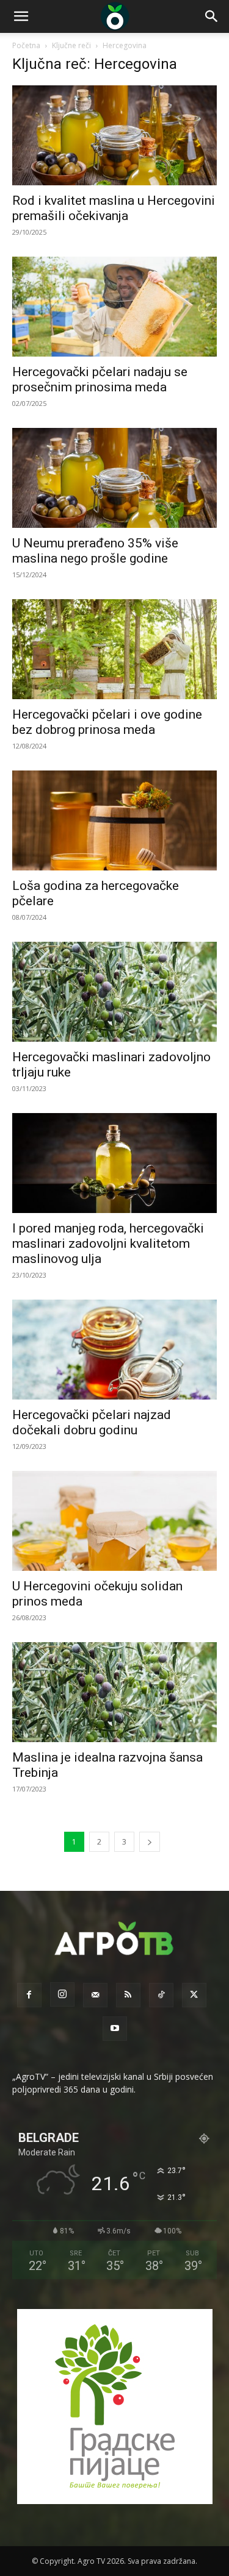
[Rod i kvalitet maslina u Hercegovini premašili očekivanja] (114, 135)
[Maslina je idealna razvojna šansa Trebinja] (114, 1692)
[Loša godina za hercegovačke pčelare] (114, 820)
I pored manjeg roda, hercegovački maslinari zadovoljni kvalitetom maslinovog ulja (108, 1244)
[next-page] (150, 1842)
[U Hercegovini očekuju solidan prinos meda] (114, 1521)
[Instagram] (62, 1994)
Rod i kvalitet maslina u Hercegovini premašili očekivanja (114, 208)
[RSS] (128, 1995)
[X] (194, 1995)
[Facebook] (29, 1995)
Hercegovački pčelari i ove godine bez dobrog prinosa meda (107, 722)
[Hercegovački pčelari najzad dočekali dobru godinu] (114, 1350)
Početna (26, 45)
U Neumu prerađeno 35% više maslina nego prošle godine (95, 551)
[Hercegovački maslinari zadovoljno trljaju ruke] (114, 992)
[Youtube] (115, 2029)
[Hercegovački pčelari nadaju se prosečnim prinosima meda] (114, 307)
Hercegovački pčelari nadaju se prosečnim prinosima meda (100, 379)
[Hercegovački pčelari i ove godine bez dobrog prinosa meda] (114, 649)
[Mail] (95, 1995)
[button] (21, 16)
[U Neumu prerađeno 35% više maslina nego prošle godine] (114, 478)
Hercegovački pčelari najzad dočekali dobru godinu (92, 1422)
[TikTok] (161, 1995)
